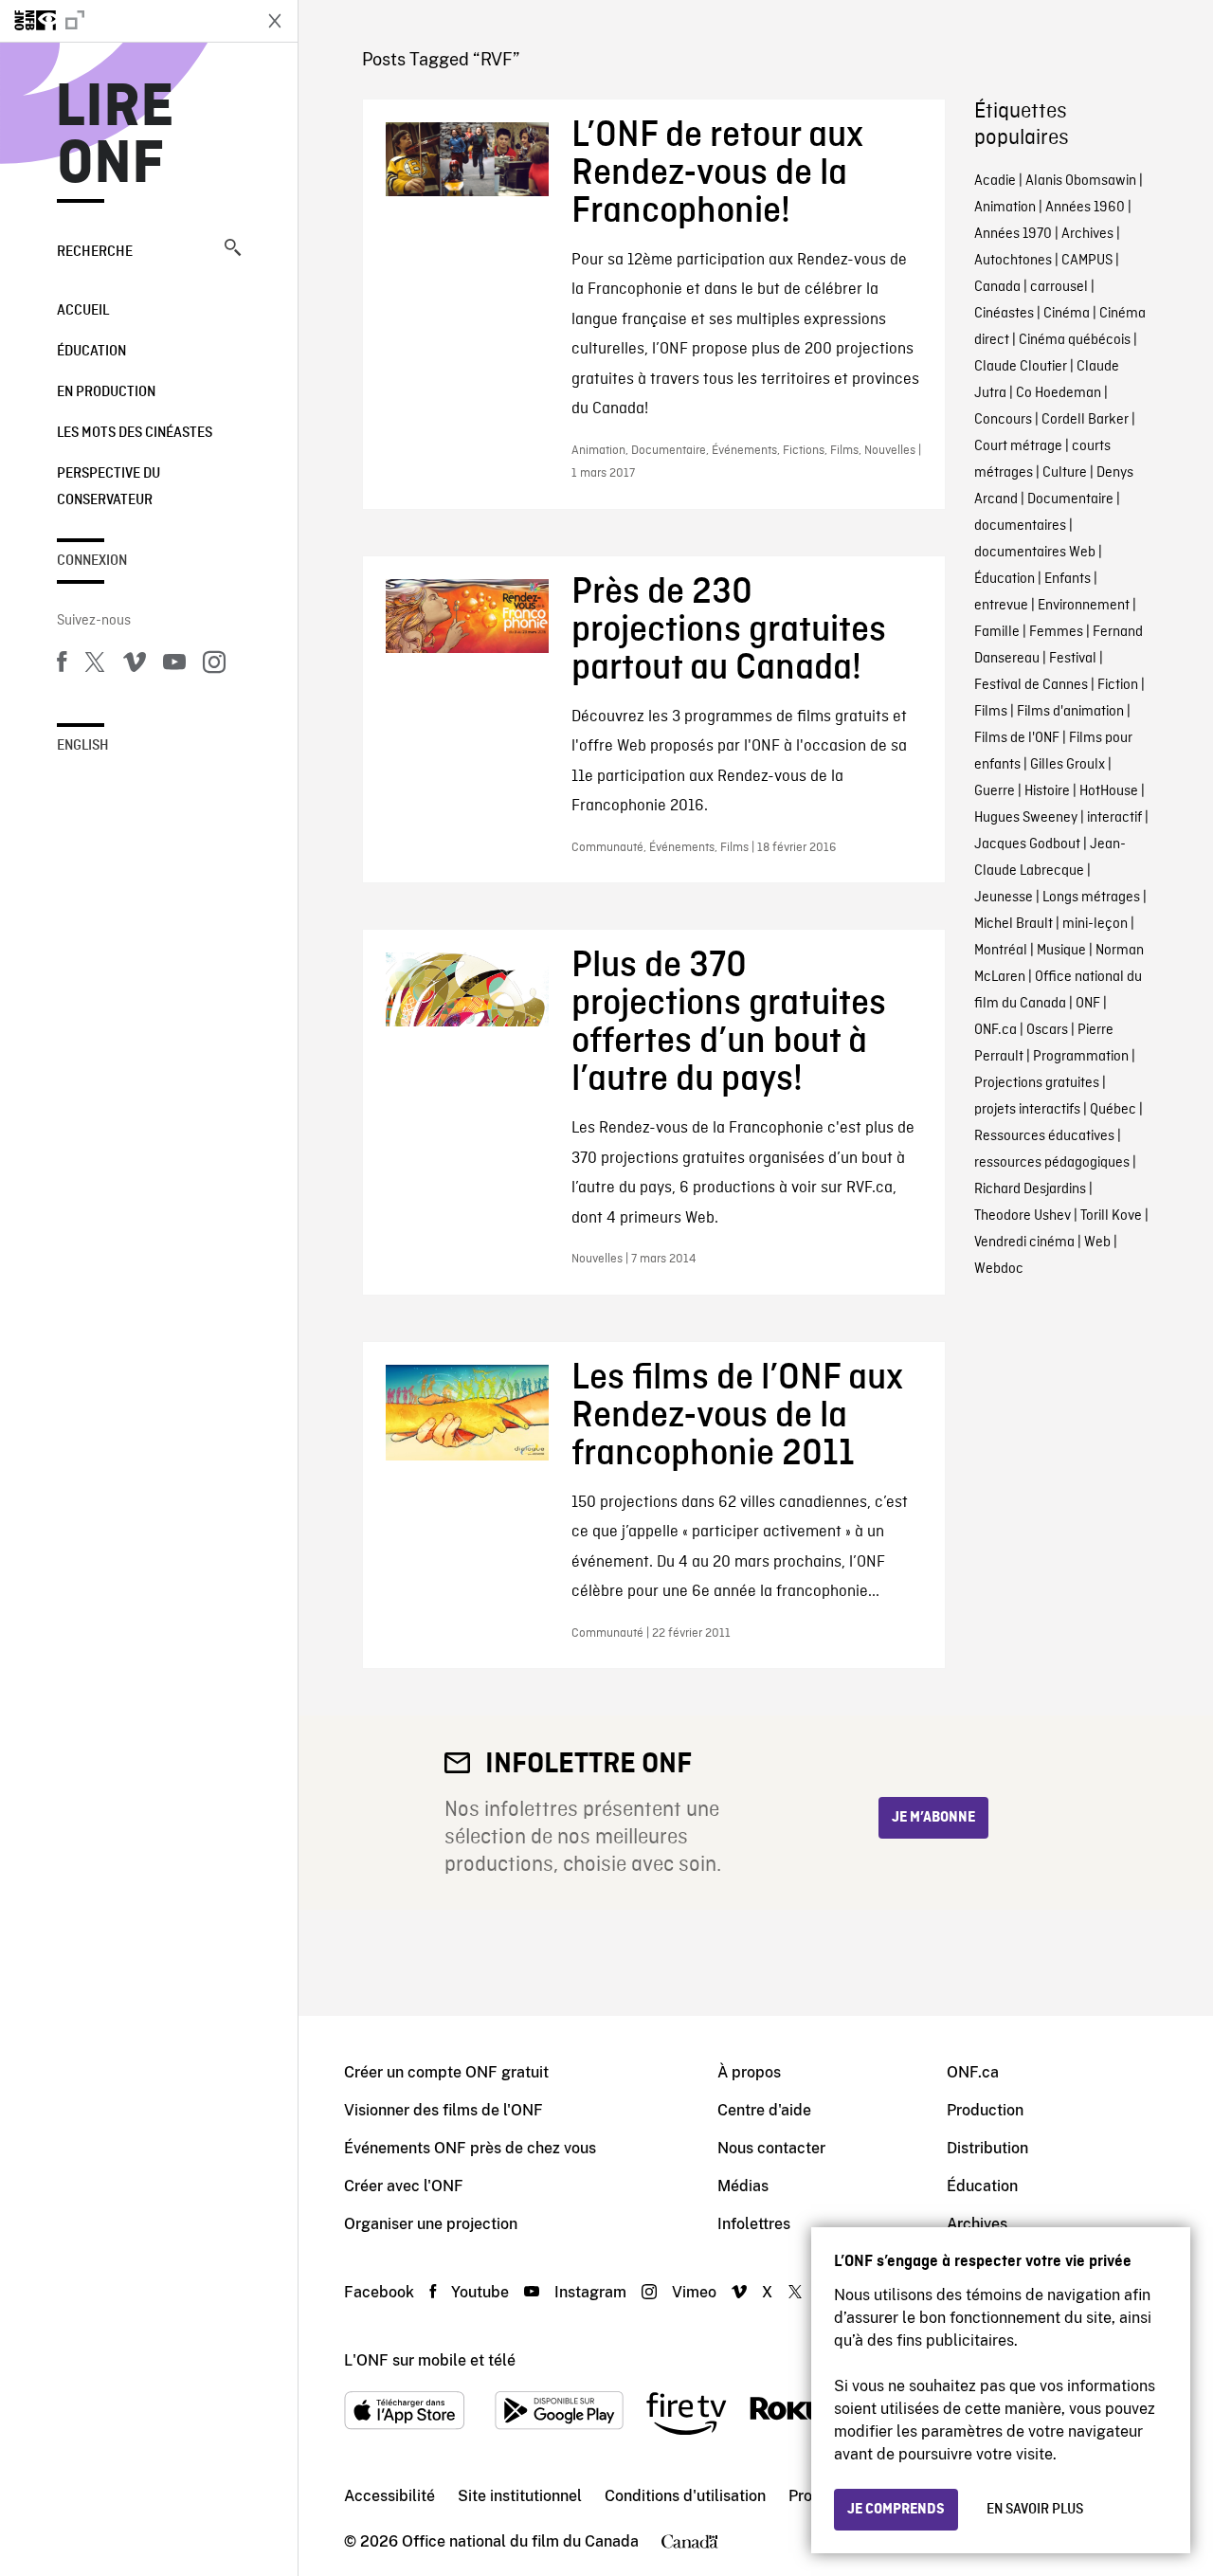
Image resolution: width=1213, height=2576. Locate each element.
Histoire (1047, 791)
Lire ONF (115, 136)
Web (1097, 1243)
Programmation (1081, 1057)
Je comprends (896, 2510)
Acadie (995, 181)
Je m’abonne (933, 1818)
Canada (997, 287)
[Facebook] (62, 665)
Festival (1073, 659)
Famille (997, 632)
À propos (749, 2072)
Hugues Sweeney (1026, 818)
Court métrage (1018, 446)
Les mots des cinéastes (135, 433)
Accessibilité (389, 2496)
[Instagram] (214, 665)
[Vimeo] (135, 665)
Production (985, 2110)
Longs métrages (1091, 898)
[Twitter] (95, 665)
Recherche (95, 252)
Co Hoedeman (1059, 393)
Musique (1061, 951)
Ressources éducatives (1044, 1136)
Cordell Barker (1085, 420)
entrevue (1001, 606)
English (83, 746)
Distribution (987, 2148)
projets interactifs (1027, 1110)
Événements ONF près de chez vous (470, 2148)
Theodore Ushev (1023, 1216)
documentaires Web (1035, 553)
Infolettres (754, 2224)
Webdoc (999, 1269)
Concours (1003, 420)
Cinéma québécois (1075, 340)
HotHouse (1109, 791)
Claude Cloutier (1021, 367)
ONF (1088, 1004)
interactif (1114, 818)
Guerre (995, 791)
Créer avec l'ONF (404, 2186)
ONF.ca (996, 1030)
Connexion (92, 561)
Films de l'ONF (1017, 738)
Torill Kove (1111, 1216)
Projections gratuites (1037, 1083)
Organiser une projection (431, 2224)
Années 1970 (1013, 234)
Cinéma (1067, 314)
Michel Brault (1014, 924)
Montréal (1001, 951)
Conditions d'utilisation (685, 2496)
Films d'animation (1070, 712)
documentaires (1020, 526)
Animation (1005, 208)
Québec (1113, 1110)
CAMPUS (1087, 261)
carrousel (1059, 287)
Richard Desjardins (1030, 1189)
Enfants (1068, 579)
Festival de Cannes (1031, 685)
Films (991, 712)
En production (106, 392)
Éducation (91, 352)
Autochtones (1013, 261)
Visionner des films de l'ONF (444, 2110)
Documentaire (1070, 499)
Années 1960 (1085, 208)
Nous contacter (771, 2148)
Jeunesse (1004, 898)
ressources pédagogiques (1052, 1163)
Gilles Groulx (1068, 765)
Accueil (83, 311)
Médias (743, 2186)
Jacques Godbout (1027, 844)
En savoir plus (1035, 2510)
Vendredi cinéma (1024, 1243)
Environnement (1084, 606)
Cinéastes (1004, 314)
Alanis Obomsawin (1081, 181)
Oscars (1047, 1030)
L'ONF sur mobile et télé (430, 2360)
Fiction (1118, 685)
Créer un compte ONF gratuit (446, 2072)
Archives (1087, 234)
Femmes (1056, 632)
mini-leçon (1095, 924)
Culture (1065, 473)
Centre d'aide (764, 2110)
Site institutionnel (520, 2496)
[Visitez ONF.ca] (125, 21)
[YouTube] (174, 665)
